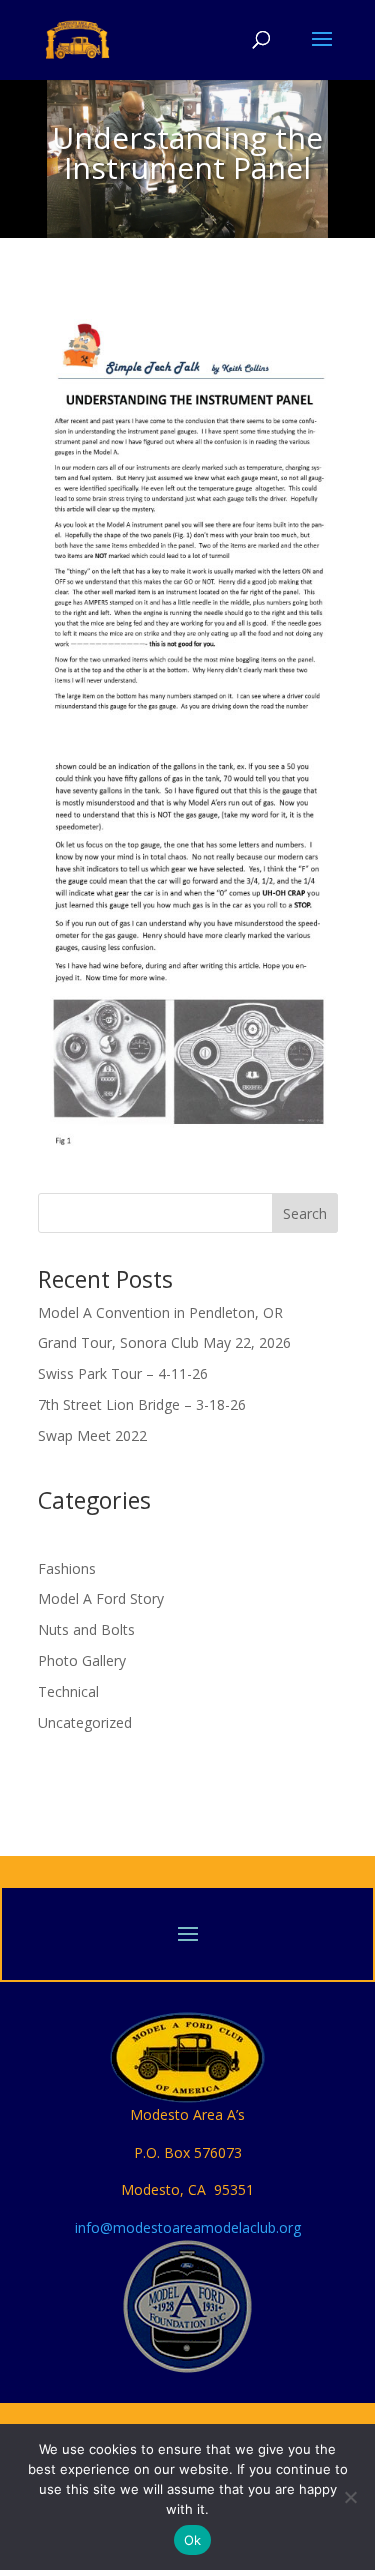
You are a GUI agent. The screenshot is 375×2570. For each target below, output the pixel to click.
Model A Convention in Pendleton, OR (160, 1312)
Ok (193, 2540)
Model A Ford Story (101, 1598)
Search (305, 1213)
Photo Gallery (82, 1660)
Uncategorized (85, 1722)
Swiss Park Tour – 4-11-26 (123, 1373)
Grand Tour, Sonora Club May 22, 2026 (164, 1342)
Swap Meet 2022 (92, 1435)
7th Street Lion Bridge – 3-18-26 (142, 1404)
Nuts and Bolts (86, 1629)
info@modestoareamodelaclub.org (188, 2227)
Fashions (67, 1568)
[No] (350, 2497)
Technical (68, 1691)
